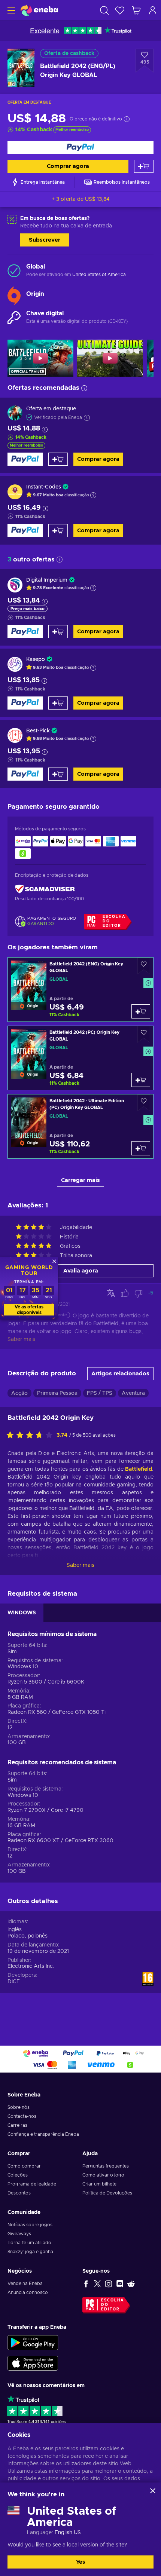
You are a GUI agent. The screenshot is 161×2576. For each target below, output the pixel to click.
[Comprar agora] (80, 148)
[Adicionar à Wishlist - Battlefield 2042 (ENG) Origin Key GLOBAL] (144, 966)
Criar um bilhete (99, 2184)
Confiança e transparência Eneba (43, 2134)
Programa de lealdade (32, 2184)
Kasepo (36, 659)
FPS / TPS (100, 1393)
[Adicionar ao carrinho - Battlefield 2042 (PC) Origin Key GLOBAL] (141, 1080)
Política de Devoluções (107, 2193)
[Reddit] (131, 2284)
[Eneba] (39, 10)
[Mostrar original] (111, 1293)
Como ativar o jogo (103, 2175)
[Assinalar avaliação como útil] (125, 1293)
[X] (97, 2284)
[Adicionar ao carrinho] (144, 166)
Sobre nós (19, 2107)
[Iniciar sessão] (153, 10)
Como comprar (24, 2166)
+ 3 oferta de (81, 199)
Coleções (18, 2175)
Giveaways (19, 2234)
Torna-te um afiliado (29, 2243)
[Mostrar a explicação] (93, 495)
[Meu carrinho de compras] (136, 10)
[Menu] (10, 10)
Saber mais (80, 1565)
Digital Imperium (47, 580)
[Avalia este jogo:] (31, 1436)
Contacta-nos (22, 2116)
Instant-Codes (44, 487)
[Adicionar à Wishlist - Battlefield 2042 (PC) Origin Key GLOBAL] (144, 1034)
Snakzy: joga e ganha (30, 2252)
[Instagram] (109, 2284)
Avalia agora (81, 1271)
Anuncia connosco (28, 2292)
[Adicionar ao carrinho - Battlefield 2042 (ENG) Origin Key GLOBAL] (141, 1011)
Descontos (19, 2193)
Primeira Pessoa (57, 1393)
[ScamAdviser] (45, 889)
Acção (19, 1393)
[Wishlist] (120, 10)
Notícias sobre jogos (30, 2225)
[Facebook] (86, 2284)
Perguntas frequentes (106, 2166)
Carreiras (17, 2125)
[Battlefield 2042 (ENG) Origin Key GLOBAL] (80, 990)
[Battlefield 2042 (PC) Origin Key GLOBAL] (80, 1058)
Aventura (133, 1393)
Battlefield (139, 1469)
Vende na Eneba (25, 2284)
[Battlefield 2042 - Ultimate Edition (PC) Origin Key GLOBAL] (80, 1126)
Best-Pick (38, 731)
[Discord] (120, 2284)
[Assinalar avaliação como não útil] (139, 1293)
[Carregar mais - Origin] (14, 294)
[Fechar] (153, 2491)
